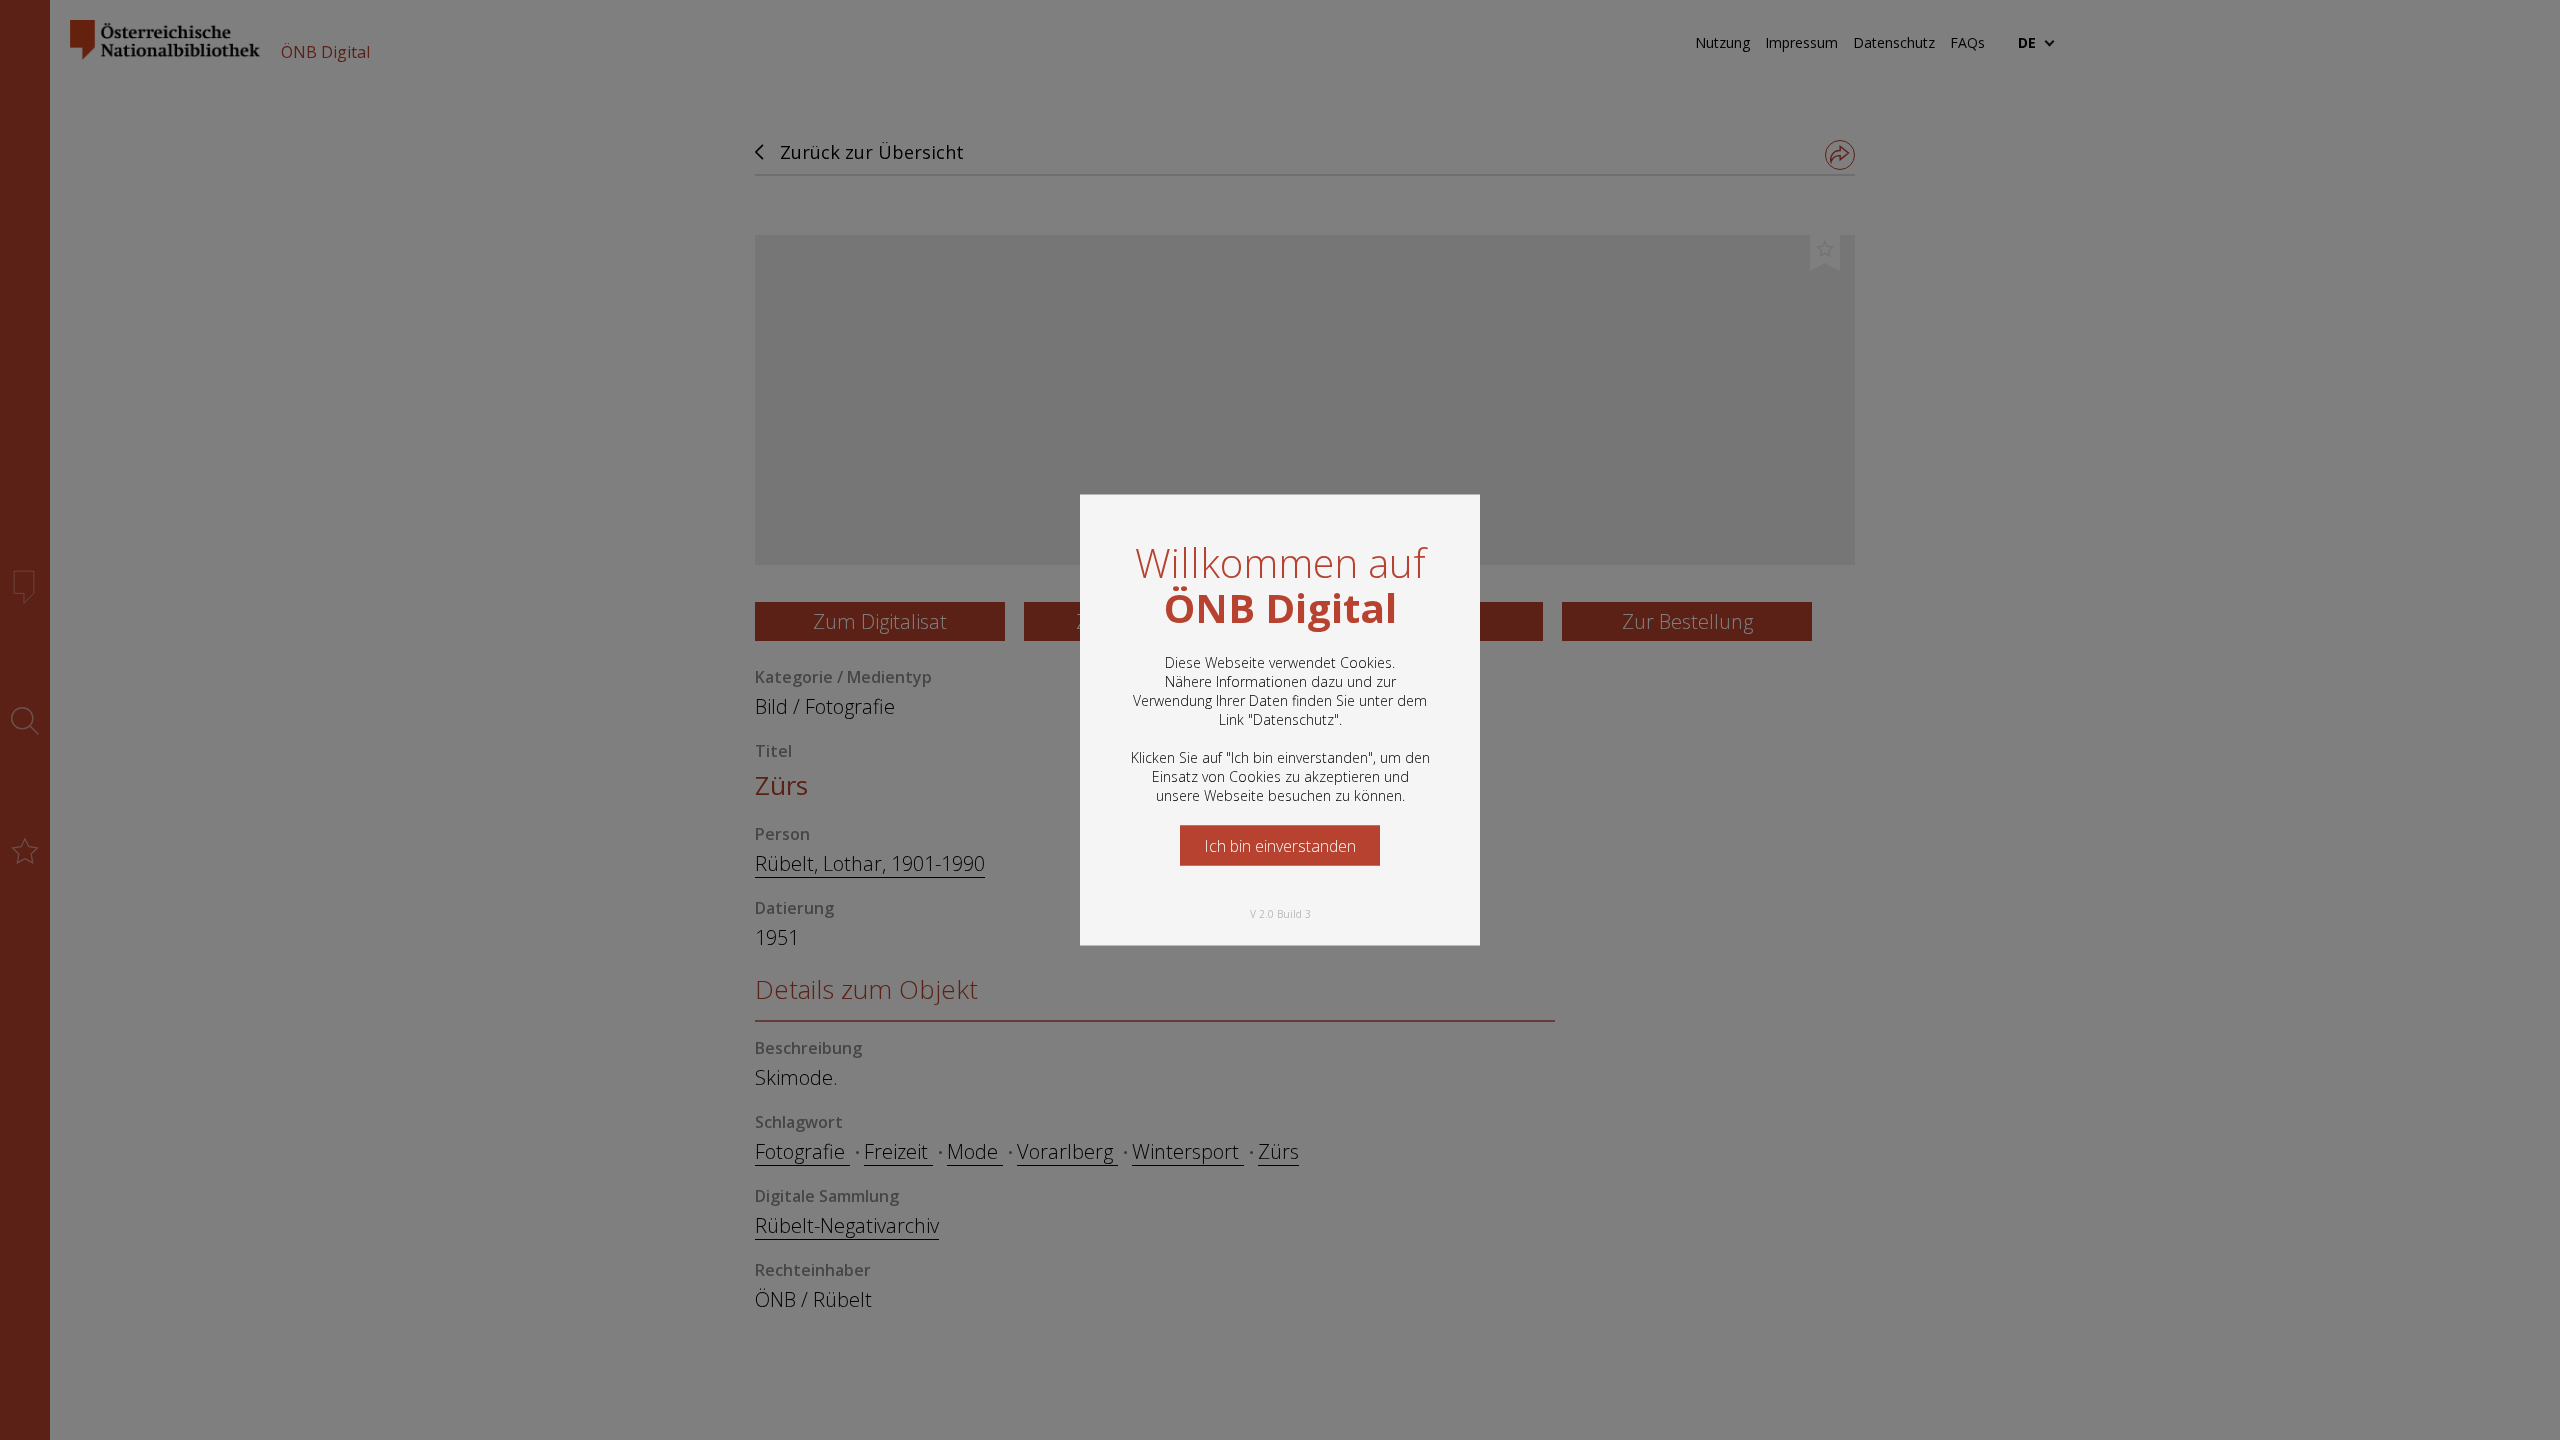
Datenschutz (1293, 719)
